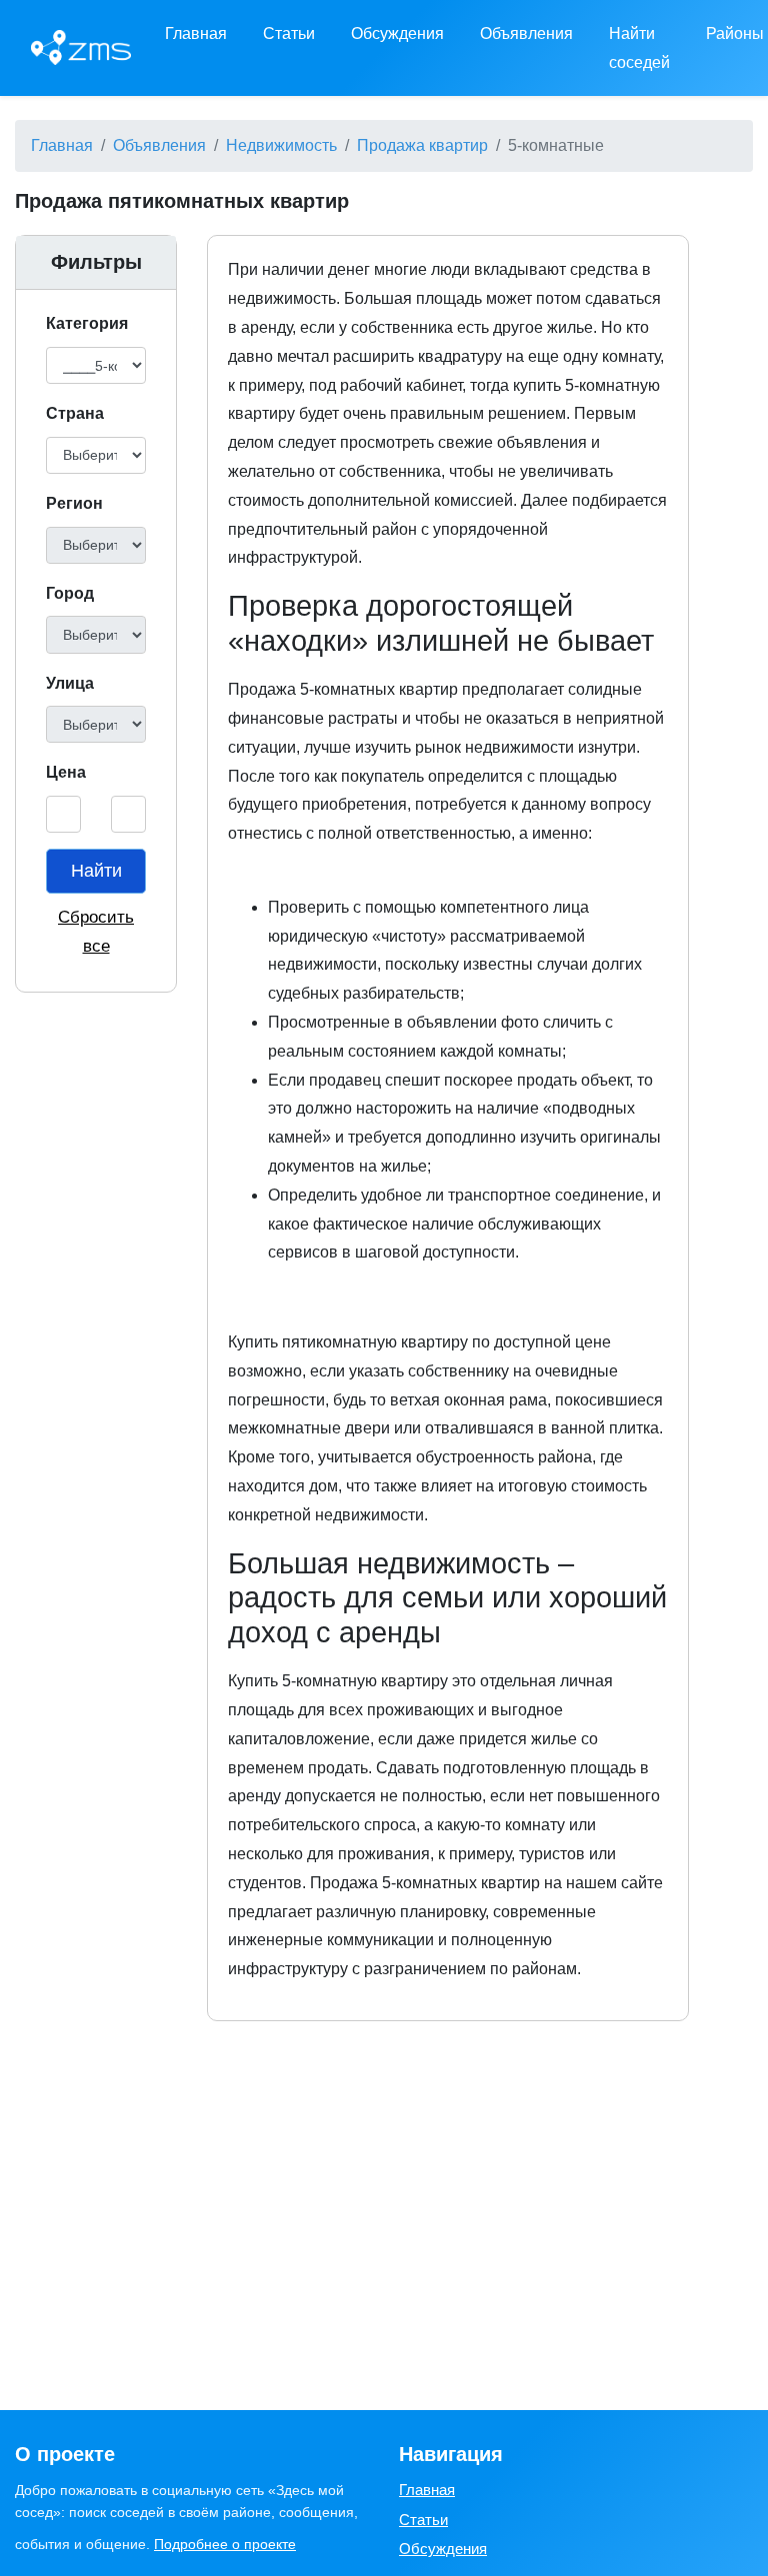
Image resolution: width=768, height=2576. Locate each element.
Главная (196, 33)
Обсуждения (397, 33)
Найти (96, 871)
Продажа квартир (422, 145)
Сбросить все (96, 932)
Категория (87, 323)
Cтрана (75, 413)
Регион (74, 503)
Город (70, 593)
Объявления (526, 33)
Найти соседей (639, 48)
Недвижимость (281, 145)
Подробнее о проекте (225, 2544)
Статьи (289, 33)
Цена (66, 772)
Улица (70, 683)
